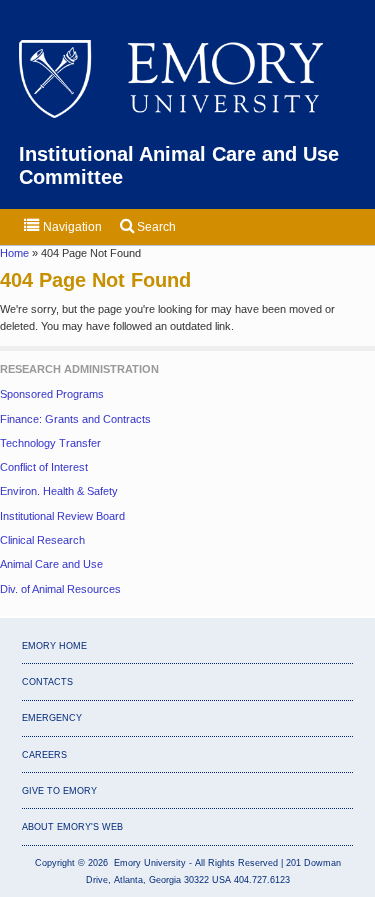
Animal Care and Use (51, 564)
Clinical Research (42, 540)
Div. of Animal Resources (60, 589)
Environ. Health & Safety (59, 491)
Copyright (55, 863)
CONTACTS (47, 682)
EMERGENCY (52, 718)
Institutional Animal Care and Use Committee (179, 165)
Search (155, 227)
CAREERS (44, 755)
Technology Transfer (50, 443)
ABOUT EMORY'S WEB (72, 827)
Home (16, 253)
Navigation (71, 227)
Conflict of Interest (44, 467)
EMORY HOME (54, 646)
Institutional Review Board (62, 516)
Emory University (188, 80)
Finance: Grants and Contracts (75, 419)
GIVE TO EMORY (59, 791)
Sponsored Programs (52, 394)
